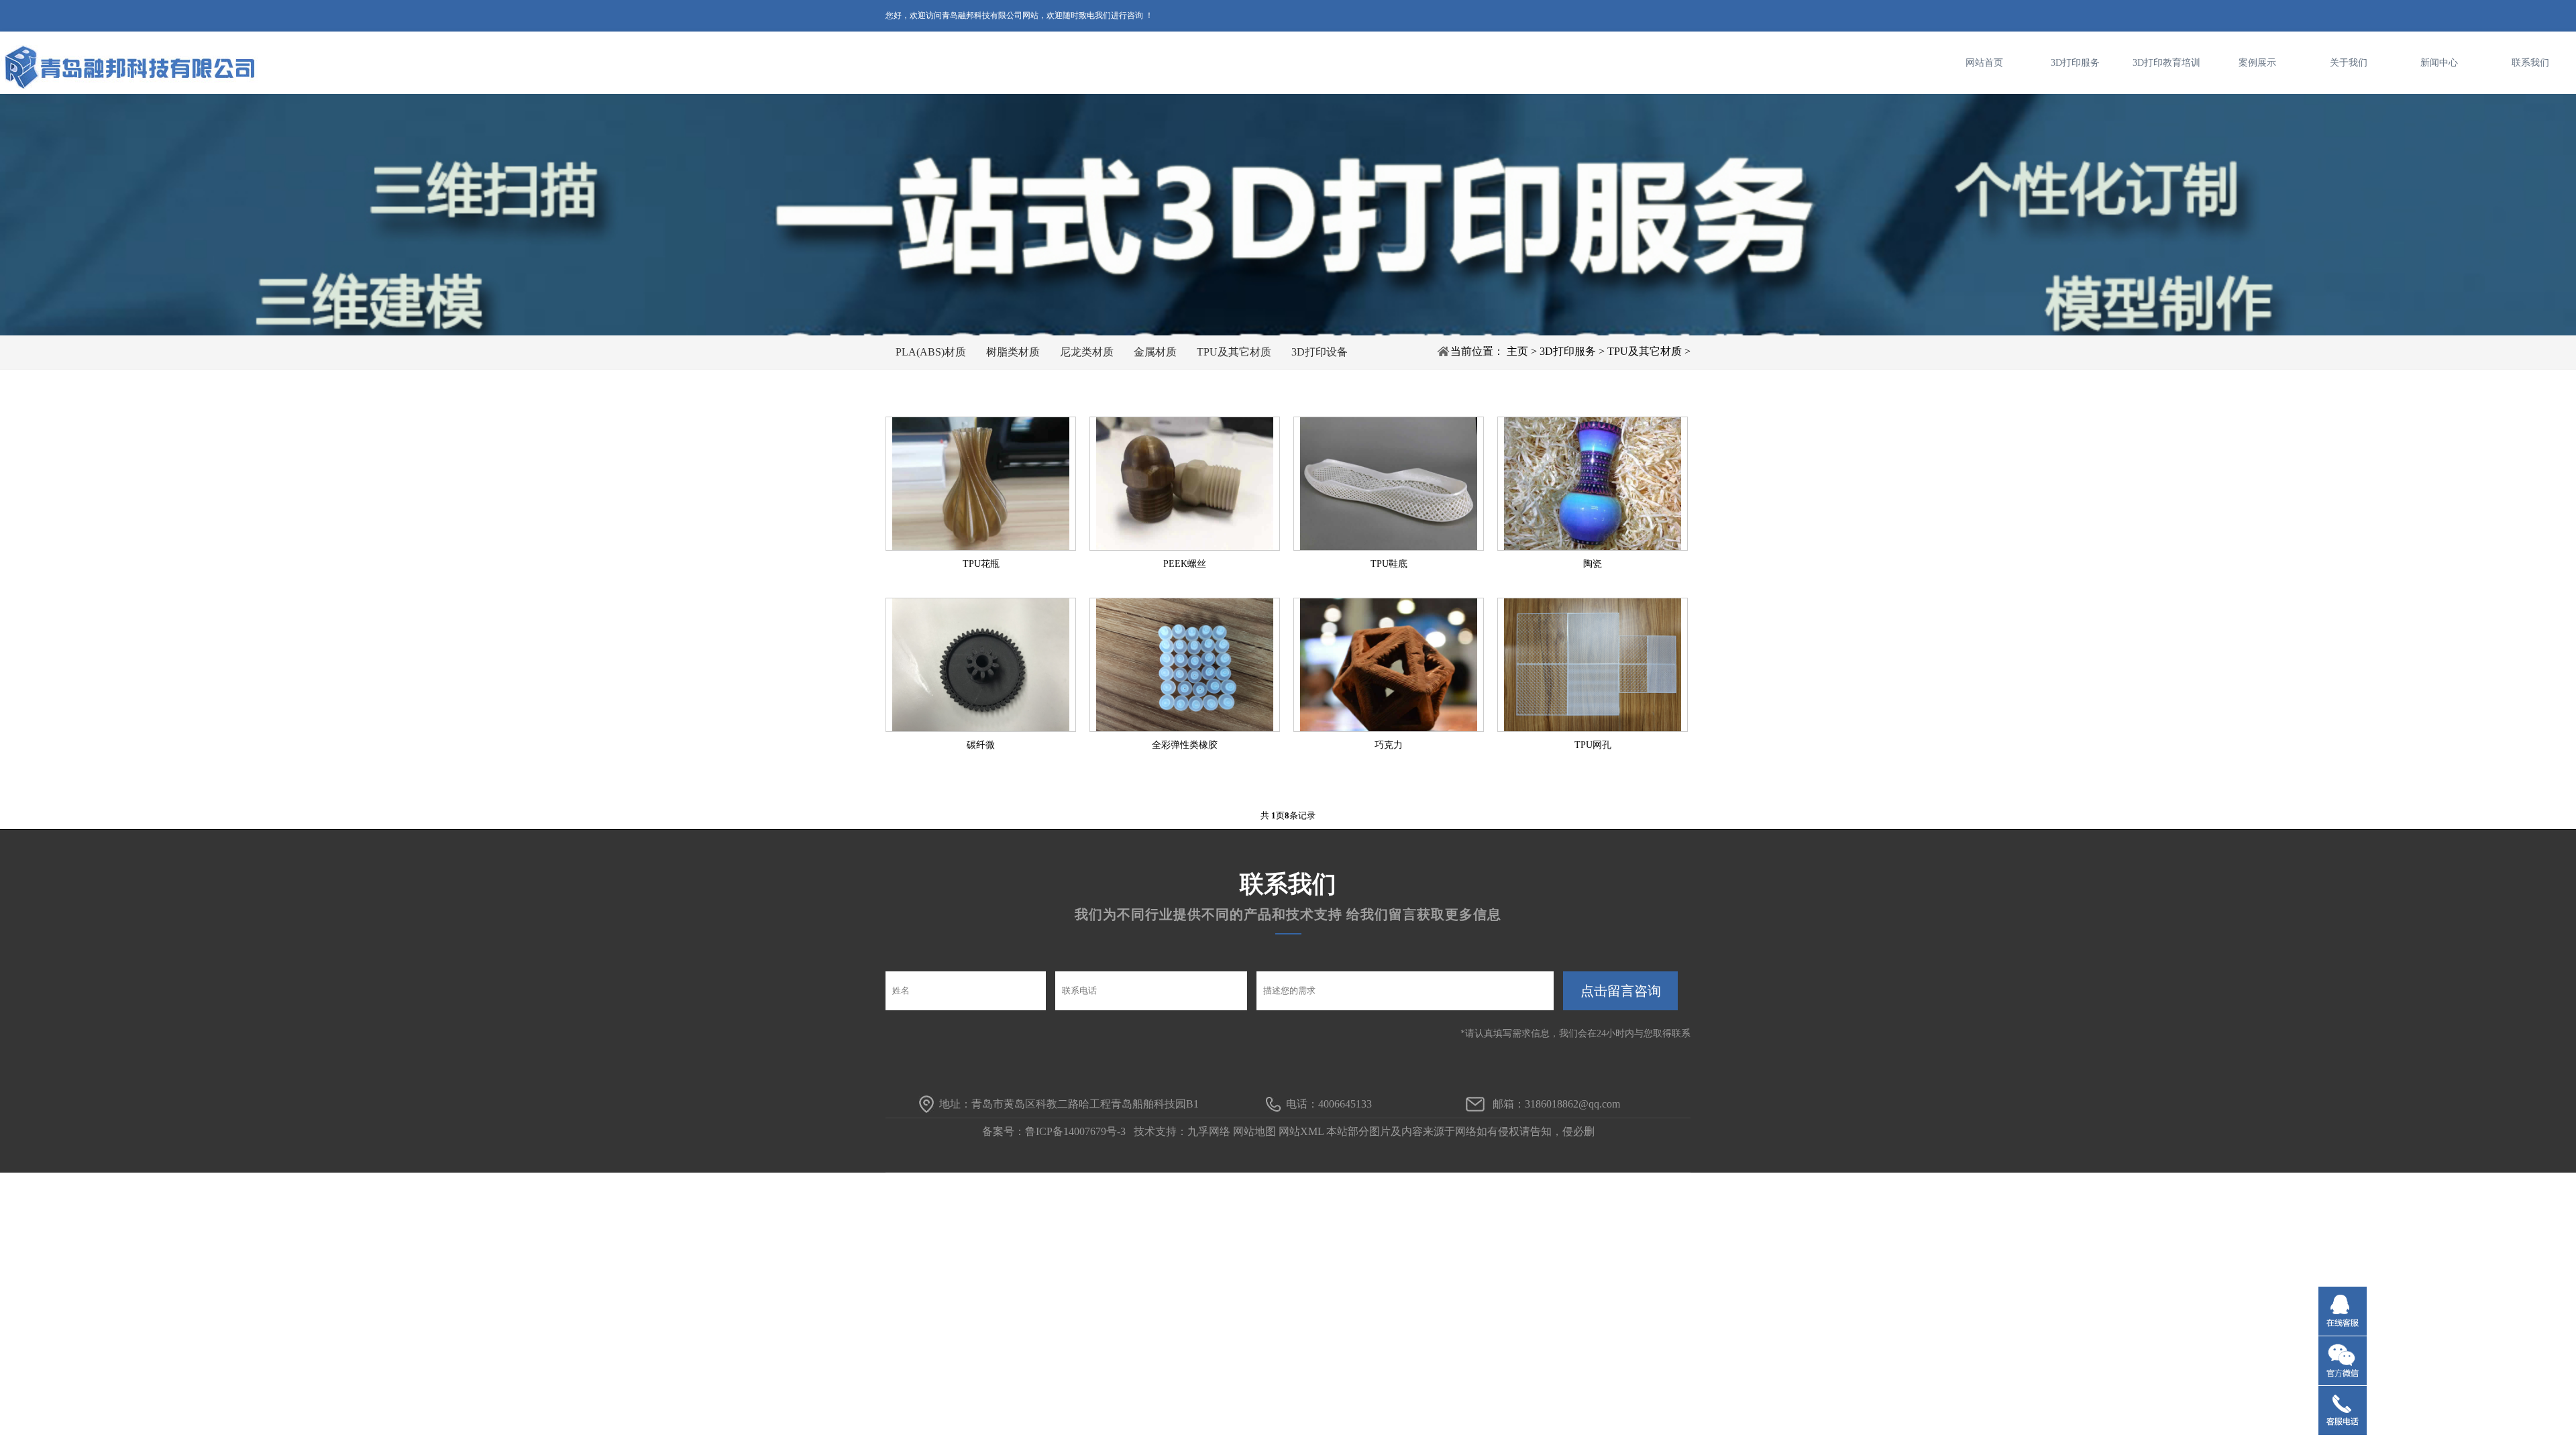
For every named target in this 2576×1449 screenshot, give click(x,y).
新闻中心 (2439, 63)
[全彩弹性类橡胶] (1185, 665)
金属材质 (1155, 352)
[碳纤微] (981, 665)
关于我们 (2349, 63)
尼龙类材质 (1087, 352)
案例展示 (2257, 63)
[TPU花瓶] (981, 484)
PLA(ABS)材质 (931, 352)
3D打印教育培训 (2166, 63)
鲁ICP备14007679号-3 (1075, 1131)
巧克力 (1389, 745)
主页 (1517, 351)
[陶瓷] (1593, 484)
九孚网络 (1209, 1131)
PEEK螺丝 (1185, 564)
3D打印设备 (1320, 352)
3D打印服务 (2075, 63)
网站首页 (1984, 63)
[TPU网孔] (1593, 665)
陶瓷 (1593, 564)
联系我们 (2530, 63)
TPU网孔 (1593, 745)
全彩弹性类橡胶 (1185, 745)
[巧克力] (1389, 665)
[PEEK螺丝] (1185, 484)
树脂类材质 (1013, 352)
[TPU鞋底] (1389, 484)
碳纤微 (981, 745)
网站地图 (1254, 1131)
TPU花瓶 (981, 564)
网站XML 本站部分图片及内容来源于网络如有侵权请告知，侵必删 (1437, 1131)
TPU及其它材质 (1234, 352)
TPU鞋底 (1389, 564)
